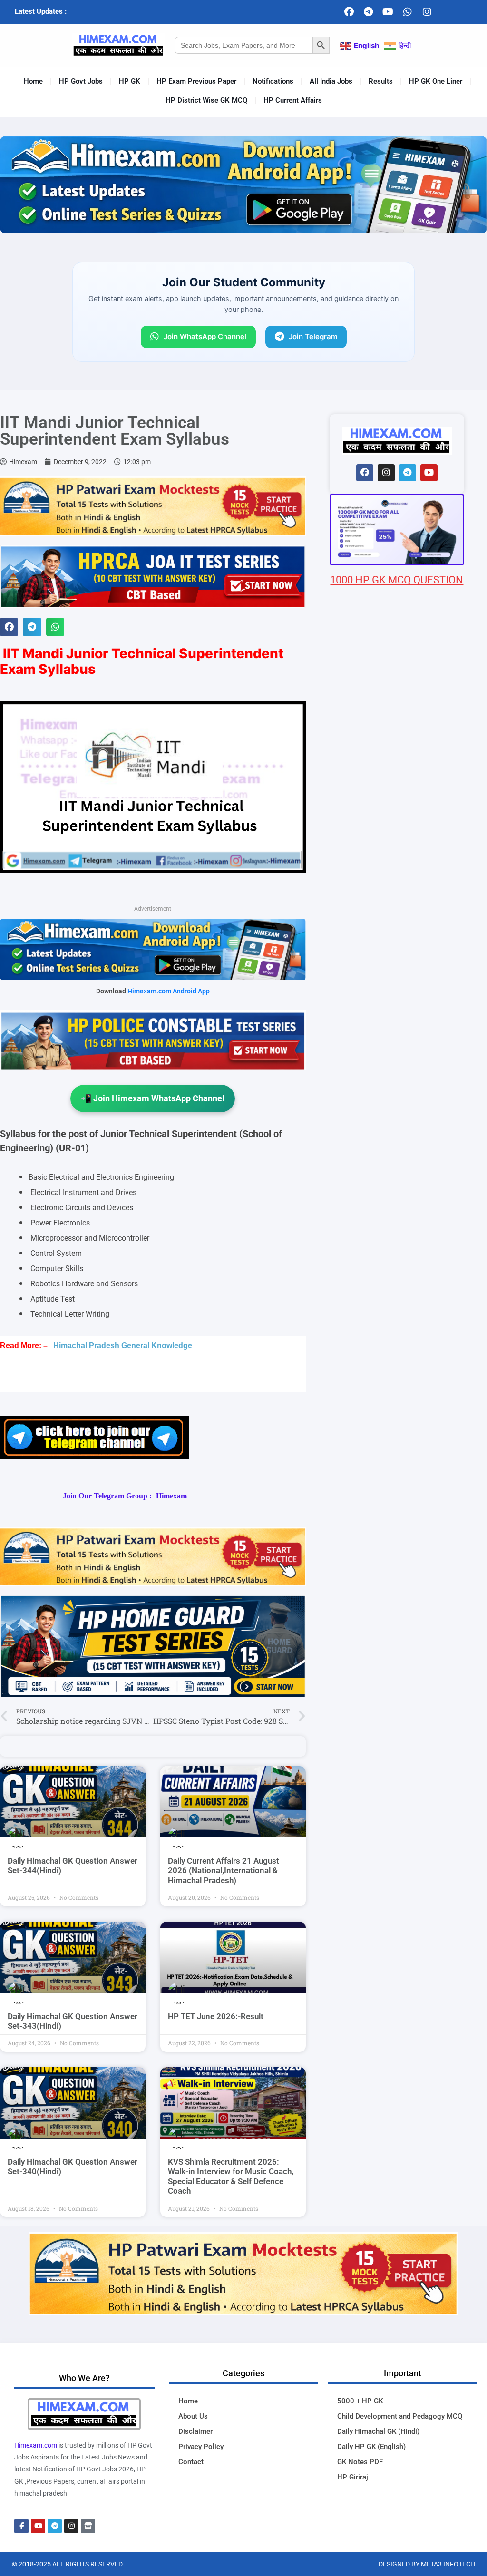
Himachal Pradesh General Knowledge (123, 1346)
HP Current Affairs (293, 100)
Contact (191, 2462)
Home (33, 81)
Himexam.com (36, 2445)
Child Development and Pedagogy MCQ (400, 2416)
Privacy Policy (201, 2447)
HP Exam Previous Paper (196, 81)
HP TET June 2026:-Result (216, 2016)
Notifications (273, 81)
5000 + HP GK (360, 2401)
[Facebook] (349, 12)
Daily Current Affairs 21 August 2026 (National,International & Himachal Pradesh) (224, 1871)
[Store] (88, 2526)
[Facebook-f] (21, 2526)
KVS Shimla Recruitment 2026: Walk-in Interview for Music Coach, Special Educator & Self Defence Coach (231, 2176)
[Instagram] (427, 12)
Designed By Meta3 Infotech (427, 2564)
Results (381, 81)
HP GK (130, 81)
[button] (9, 627)
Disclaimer (195, 2431)
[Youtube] (388, 12)
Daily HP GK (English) (371, 2447)
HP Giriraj (353, 2477)
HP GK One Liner (436, 81)
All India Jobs (331, 81)
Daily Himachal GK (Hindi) (378, 2431)
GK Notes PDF (360, 2462)
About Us (193, 2416)
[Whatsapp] (408, 12)
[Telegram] (369, 12)
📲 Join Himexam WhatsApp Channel (153, 1098)
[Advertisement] (397, 1142)
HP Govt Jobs (81, 81)
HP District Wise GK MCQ (206, 100)
